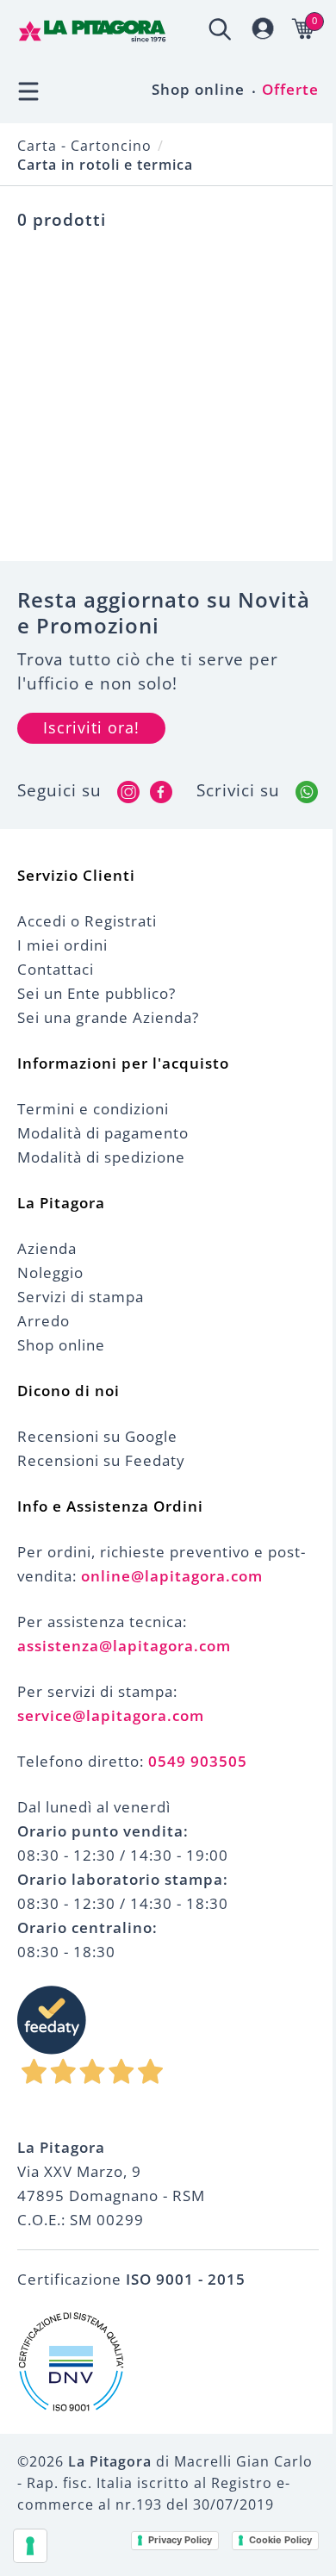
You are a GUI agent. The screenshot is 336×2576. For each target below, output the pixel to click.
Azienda (47, 1248)
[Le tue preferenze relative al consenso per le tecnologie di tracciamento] (30, 2546)
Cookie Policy (280, 2540)
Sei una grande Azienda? (108, 1017)
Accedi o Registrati (87, 921)
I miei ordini (62, 945)
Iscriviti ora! (91, 727)
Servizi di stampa (81, 1297)
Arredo (44, 1321)
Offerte (290, 89)
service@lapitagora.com (111, 1715)
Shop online (198, 89)
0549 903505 (198, 1761)
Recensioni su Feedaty (101, 1460)
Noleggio (50, 1272)
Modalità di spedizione (101, 1157)
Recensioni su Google (97, 1436)
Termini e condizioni (93, 1109)
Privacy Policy (180, 2540)
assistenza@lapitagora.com (124, 1646)
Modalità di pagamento (103, 1133)
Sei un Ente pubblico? (96, 993)
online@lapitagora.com (172, 1576)
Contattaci (56, 969)
